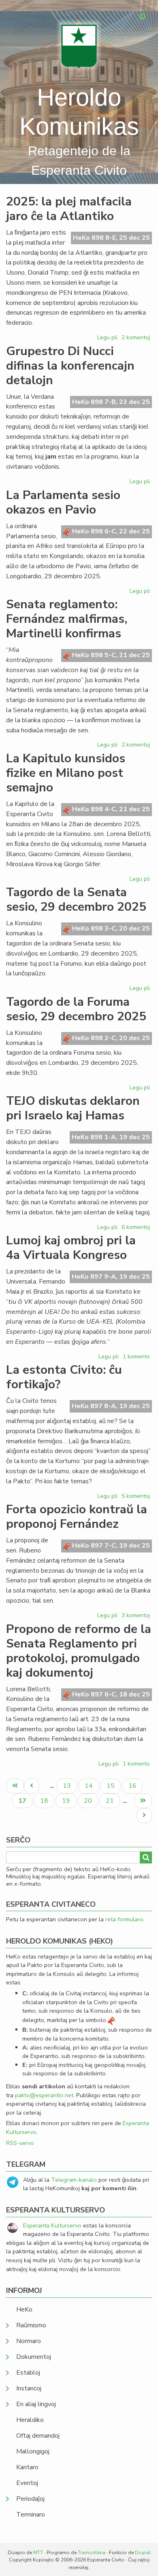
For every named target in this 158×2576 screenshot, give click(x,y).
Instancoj (29, 2388)
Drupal (143, 2553)
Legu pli (108, 339)
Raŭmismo (31, 2325)
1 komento (136, 1357)
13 (70, 1786)
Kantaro (27, 2467)
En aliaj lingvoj (36, 2404)
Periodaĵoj (30, 2499)
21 (113, 1801)
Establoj (28, 2373)
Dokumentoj (34, 2357)
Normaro (29, 2341)
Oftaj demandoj (38, 2436)
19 (69, 1801)
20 (91, 1801)
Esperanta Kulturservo (52, 2225)
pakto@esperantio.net (44, 2095)
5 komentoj (136, 1496)
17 (25, 1802)
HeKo (24, 2310)
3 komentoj (136, 1615)
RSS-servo (20, 2143)
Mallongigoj (33, 2451)
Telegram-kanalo (74, 2180)
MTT (38, 2553)
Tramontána (92, 2553)
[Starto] (79, 46)
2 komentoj (136, 337)
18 (47, 1801)
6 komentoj (136, 1227)
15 (113, 1786)
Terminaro (31, 2515)
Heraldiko (30, 2420)
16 (135, 1786)
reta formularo (124, 1919)
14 (92, 1786)
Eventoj (27, 2483)
